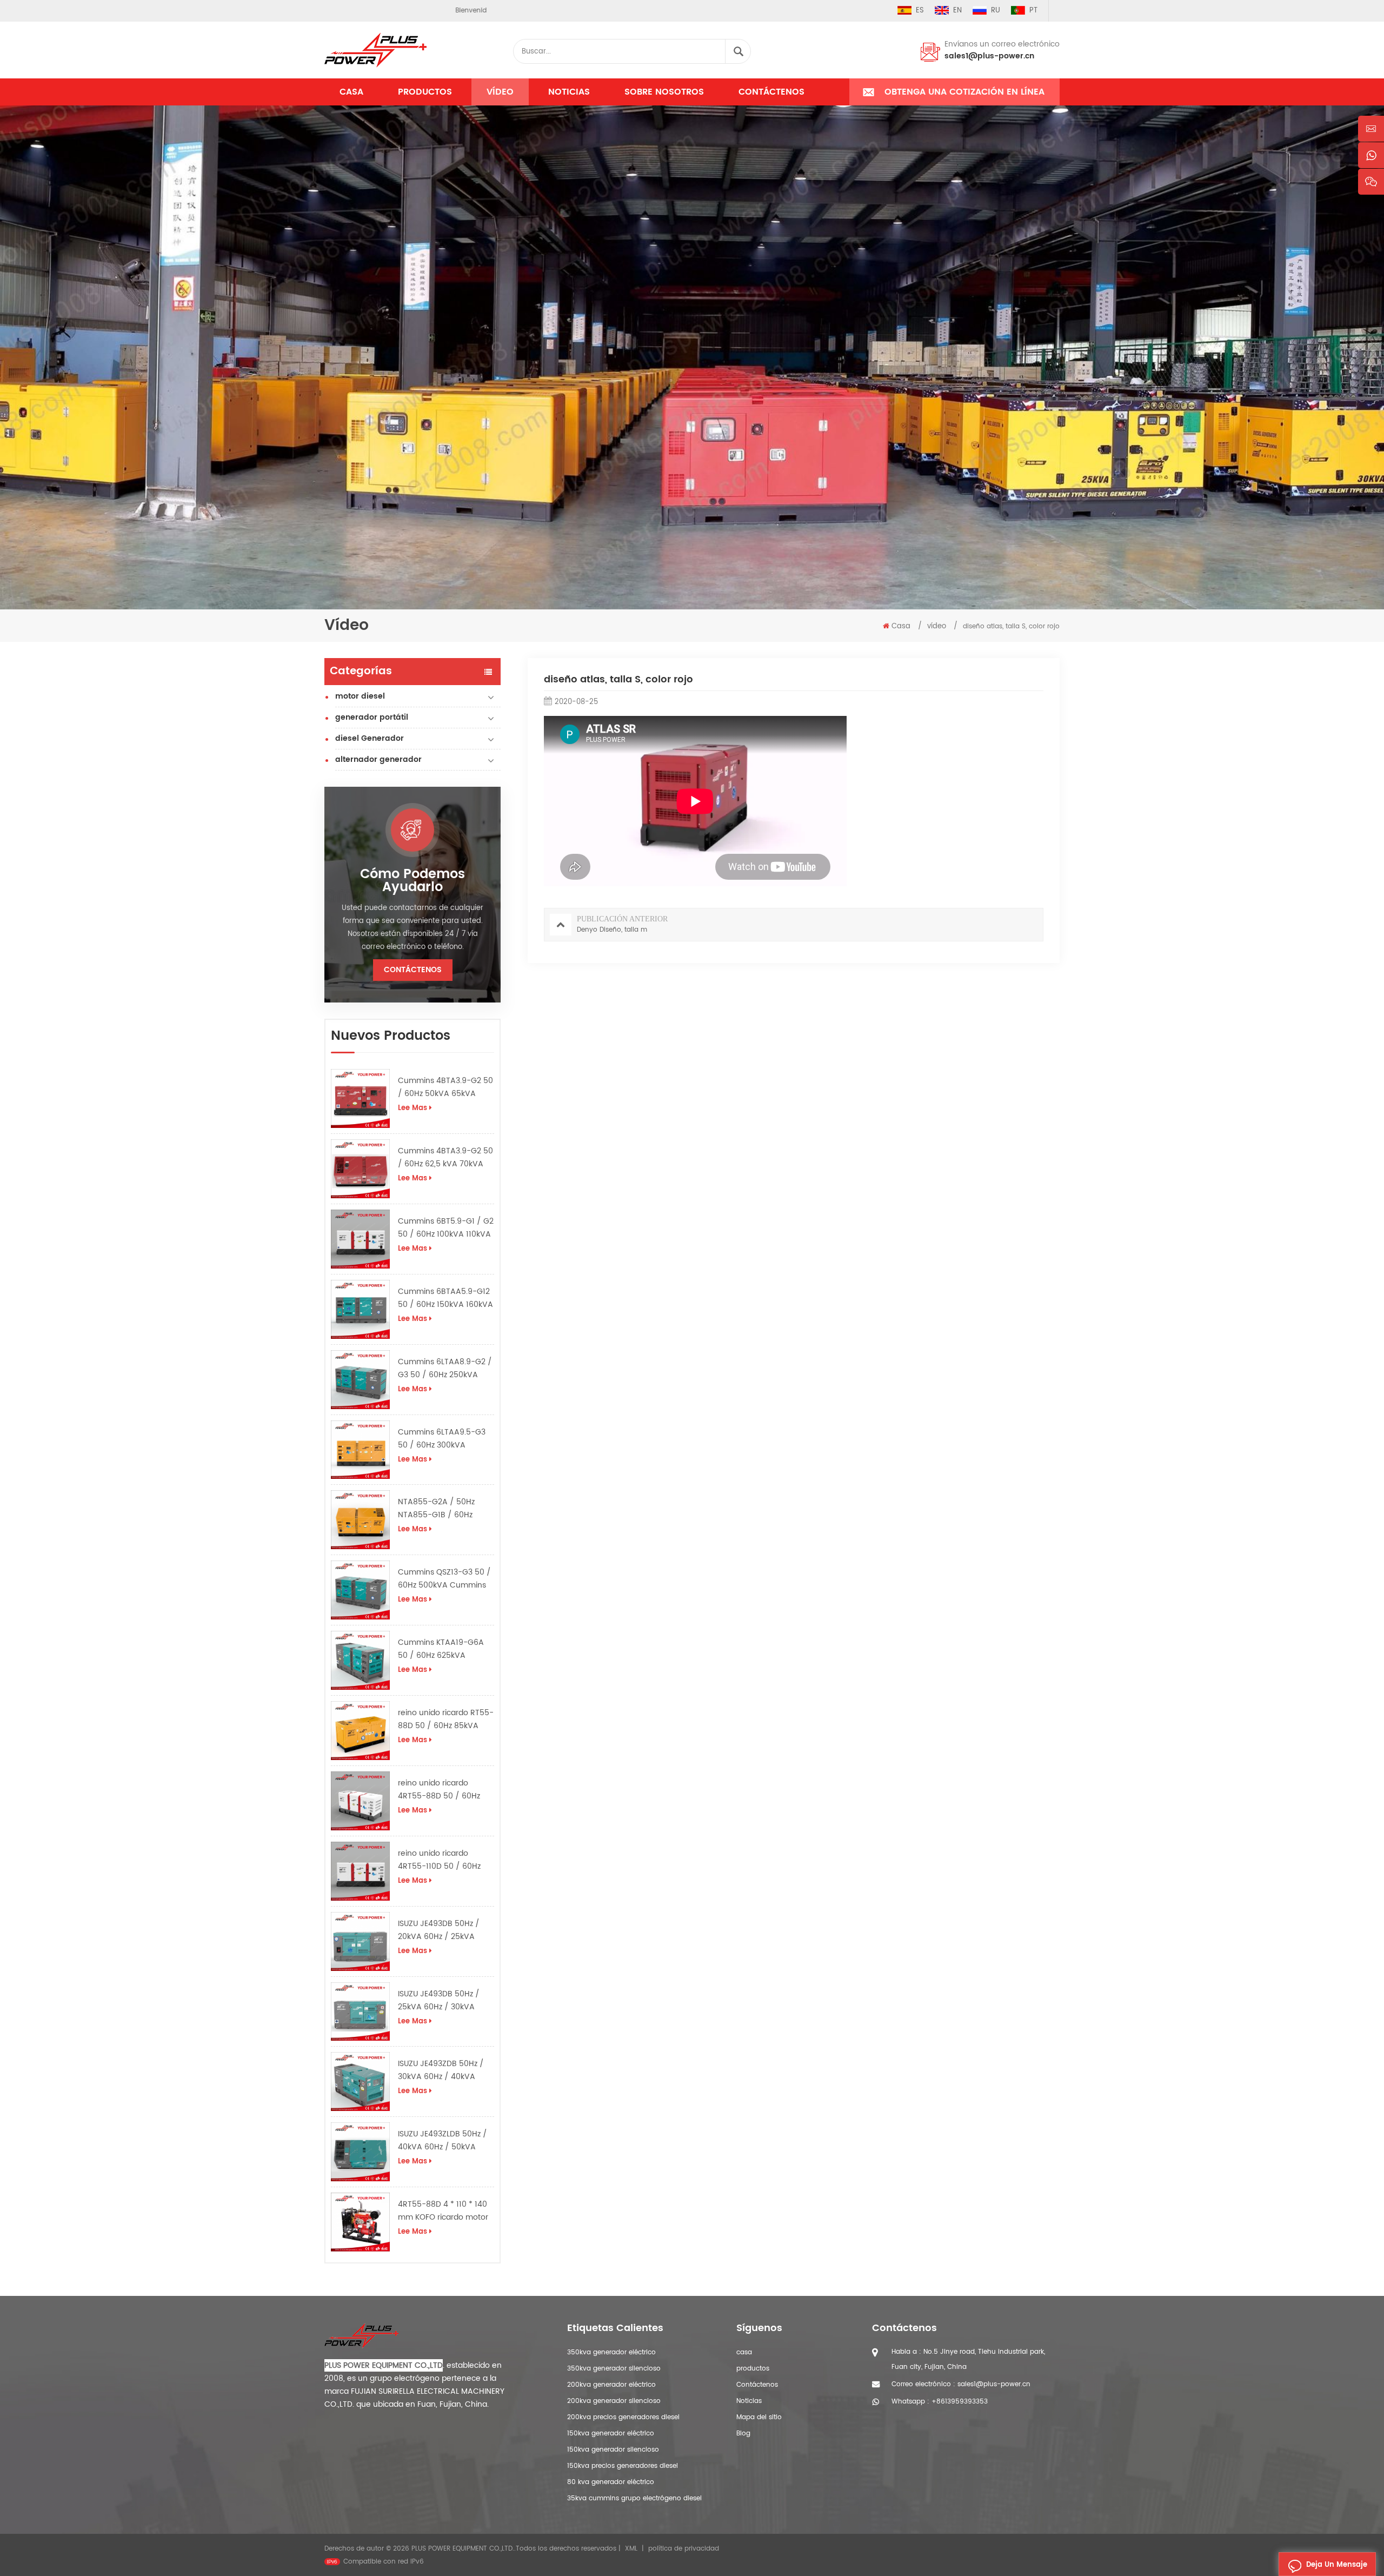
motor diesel (360, 696)
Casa (351, 92)
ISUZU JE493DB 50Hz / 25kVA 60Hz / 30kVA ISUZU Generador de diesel (439, 2001)
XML (631, 2549)
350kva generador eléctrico (611, 2352)
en (957, 11)
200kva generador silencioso (614, 2401)
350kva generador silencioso (614, 2369)
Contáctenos (771, 92)
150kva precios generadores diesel (623, 2466)
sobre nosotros (664, 92)
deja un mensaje (1337, 2565)
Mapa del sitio (759, 2417)
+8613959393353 (960, 2402)
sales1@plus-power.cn (989, 56)
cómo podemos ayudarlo (412, 881)
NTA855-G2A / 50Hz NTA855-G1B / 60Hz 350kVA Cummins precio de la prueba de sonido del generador (444, 1509)
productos (753, 2369)
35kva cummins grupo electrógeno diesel (634, 2498)
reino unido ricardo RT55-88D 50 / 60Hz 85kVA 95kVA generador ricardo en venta (446, 1719)
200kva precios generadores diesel (623, 2417)
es (920, 11)
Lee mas (412, 1108)
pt (1033, 11)
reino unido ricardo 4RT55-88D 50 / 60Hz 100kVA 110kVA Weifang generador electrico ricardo (442, 1790)
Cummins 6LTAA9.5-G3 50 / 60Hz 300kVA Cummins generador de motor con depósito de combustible (443, 1439)
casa (744, 2352)
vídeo (500, 92)
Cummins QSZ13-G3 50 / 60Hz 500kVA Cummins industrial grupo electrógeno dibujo (444, 1579)
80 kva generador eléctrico (611, 2482)
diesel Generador (370, 738)
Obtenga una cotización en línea (964, 92)
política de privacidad (684, 2549)
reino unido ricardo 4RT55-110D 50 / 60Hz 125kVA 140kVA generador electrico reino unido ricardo (445, 1860)
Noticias (569, 92)
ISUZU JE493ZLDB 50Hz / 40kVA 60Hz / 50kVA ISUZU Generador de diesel (443, 2141)
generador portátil (372, 717)
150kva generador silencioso (613, 2450)
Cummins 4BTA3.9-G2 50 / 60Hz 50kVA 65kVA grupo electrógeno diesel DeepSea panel (445, 1087)
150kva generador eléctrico (611, 2434)
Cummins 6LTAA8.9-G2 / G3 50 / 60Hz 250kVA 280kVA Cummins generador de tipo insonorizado (445, 1369)
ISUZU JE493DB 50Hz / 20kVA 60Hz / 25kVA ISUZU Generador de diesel (439, 1930)
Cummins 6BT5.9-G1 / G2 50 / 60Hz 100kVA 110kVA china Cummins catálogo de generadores (446, 1228)
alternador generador (378, 759)
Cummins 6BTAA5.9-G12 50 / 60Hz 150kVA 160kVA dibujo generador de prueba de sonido (445, 1298)
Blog (743, 2434)
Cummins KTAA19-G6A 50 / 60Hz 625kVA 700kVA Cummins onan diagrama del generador (444, 1649)
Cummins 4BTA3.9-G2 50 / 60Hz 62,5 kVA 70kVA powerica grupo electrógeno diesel (445, 1158)
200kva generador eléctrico (611, 2385)
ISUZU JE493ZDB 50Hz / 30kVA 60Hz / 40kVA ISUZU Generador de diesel (441, 2070)
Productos (425, 92)
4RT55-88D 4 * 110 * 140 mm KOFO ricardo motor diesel (443, 2211)
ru (996, 11)
